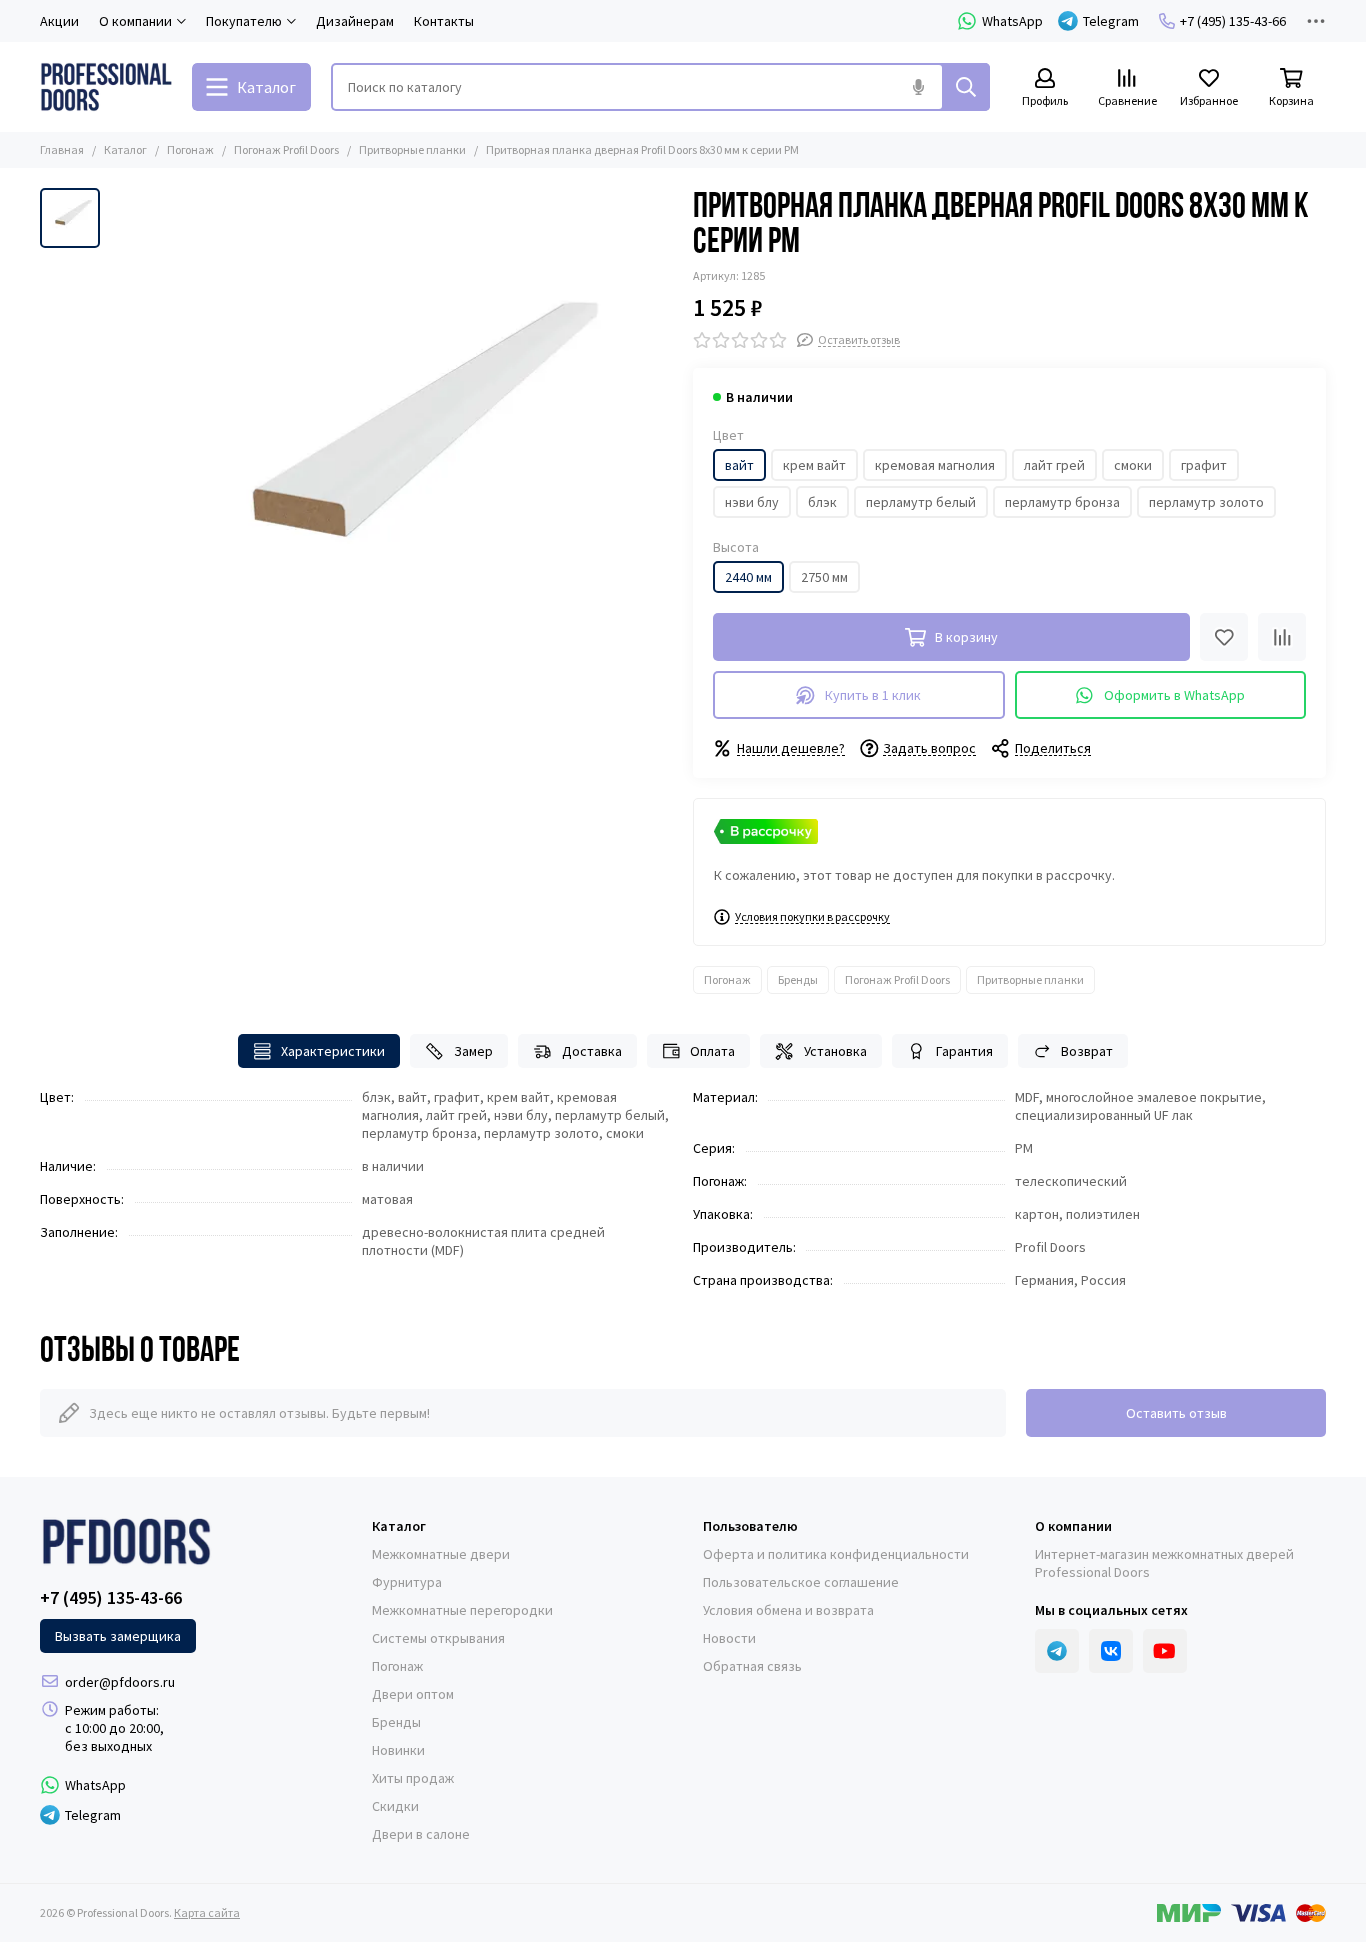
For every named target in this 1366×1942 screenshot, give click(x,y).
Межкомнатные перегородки (462, 1610)
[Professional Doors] (106, 87)
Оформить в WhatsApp (1174, 695)
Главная (62, 149)
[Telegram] (1057, 1651)
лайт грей (1054, 465)
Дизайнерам (355, 21)
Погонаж (190, 149)
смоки (1133, 465)
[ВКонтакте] (1111, 1651)
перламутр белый (921, 502)
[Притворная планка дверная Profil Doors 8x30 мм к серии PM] (391, 469)
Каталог (125, 149)
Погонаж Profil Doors (286, 149)
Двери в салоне (421, 1834)
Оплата (712, 1051)
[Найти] (966, 87)
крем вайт (814, 465)
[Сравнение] (1282, 637)
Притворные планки (412, 149)
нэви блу (752, 502)
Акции (59, 21)
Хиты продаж (413, 1778)
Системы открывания (438, 1638)
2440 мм (748, 577)
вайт (739, 465)
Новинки (398, 1750)
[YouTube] (1165, 1651)
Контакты (444, 21)
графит (1204, 465)
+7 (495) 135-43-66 (1233, 21)
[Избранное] (1224, 637)
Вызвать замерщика (118, 1636)
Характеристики (333, 1051)
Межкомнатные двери (441, 1554)
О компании (1073, 1526)
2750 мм (824, 577)
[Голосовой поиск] (918, 87)
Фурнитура (407, 1582)
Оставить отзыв (1176, 1413)
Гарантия (964, 1051)
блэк (822, 502)
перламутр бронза (1062, 502)
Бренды (798, 979)
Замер (473, 1051)
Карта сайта (207, 1912)
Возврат (1087, 1051)
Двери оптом (413, 1694)
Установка (835, 1051)
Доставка (592, 1051)
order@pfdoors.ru (120, 1682)
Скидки (395, 1806)
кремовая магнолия (935, 465)
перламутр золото (1206, 502)
